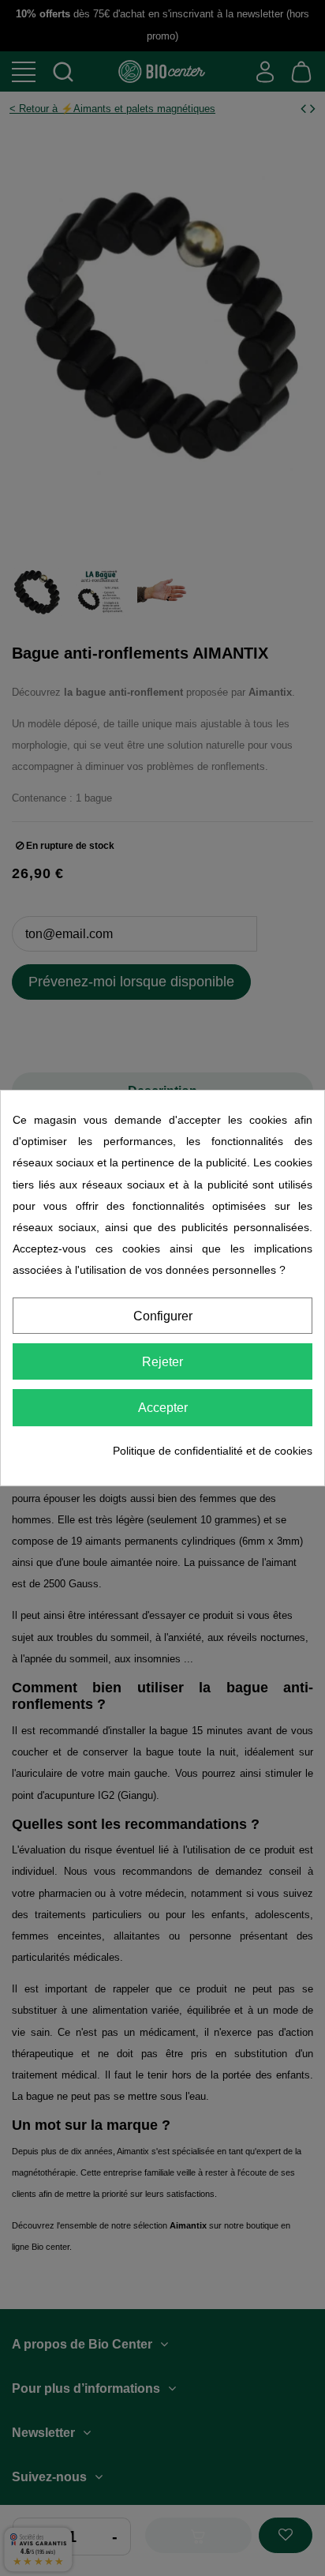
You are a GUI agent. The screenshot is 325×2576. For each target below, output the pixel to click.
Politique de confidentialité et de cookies (213, 1451)
